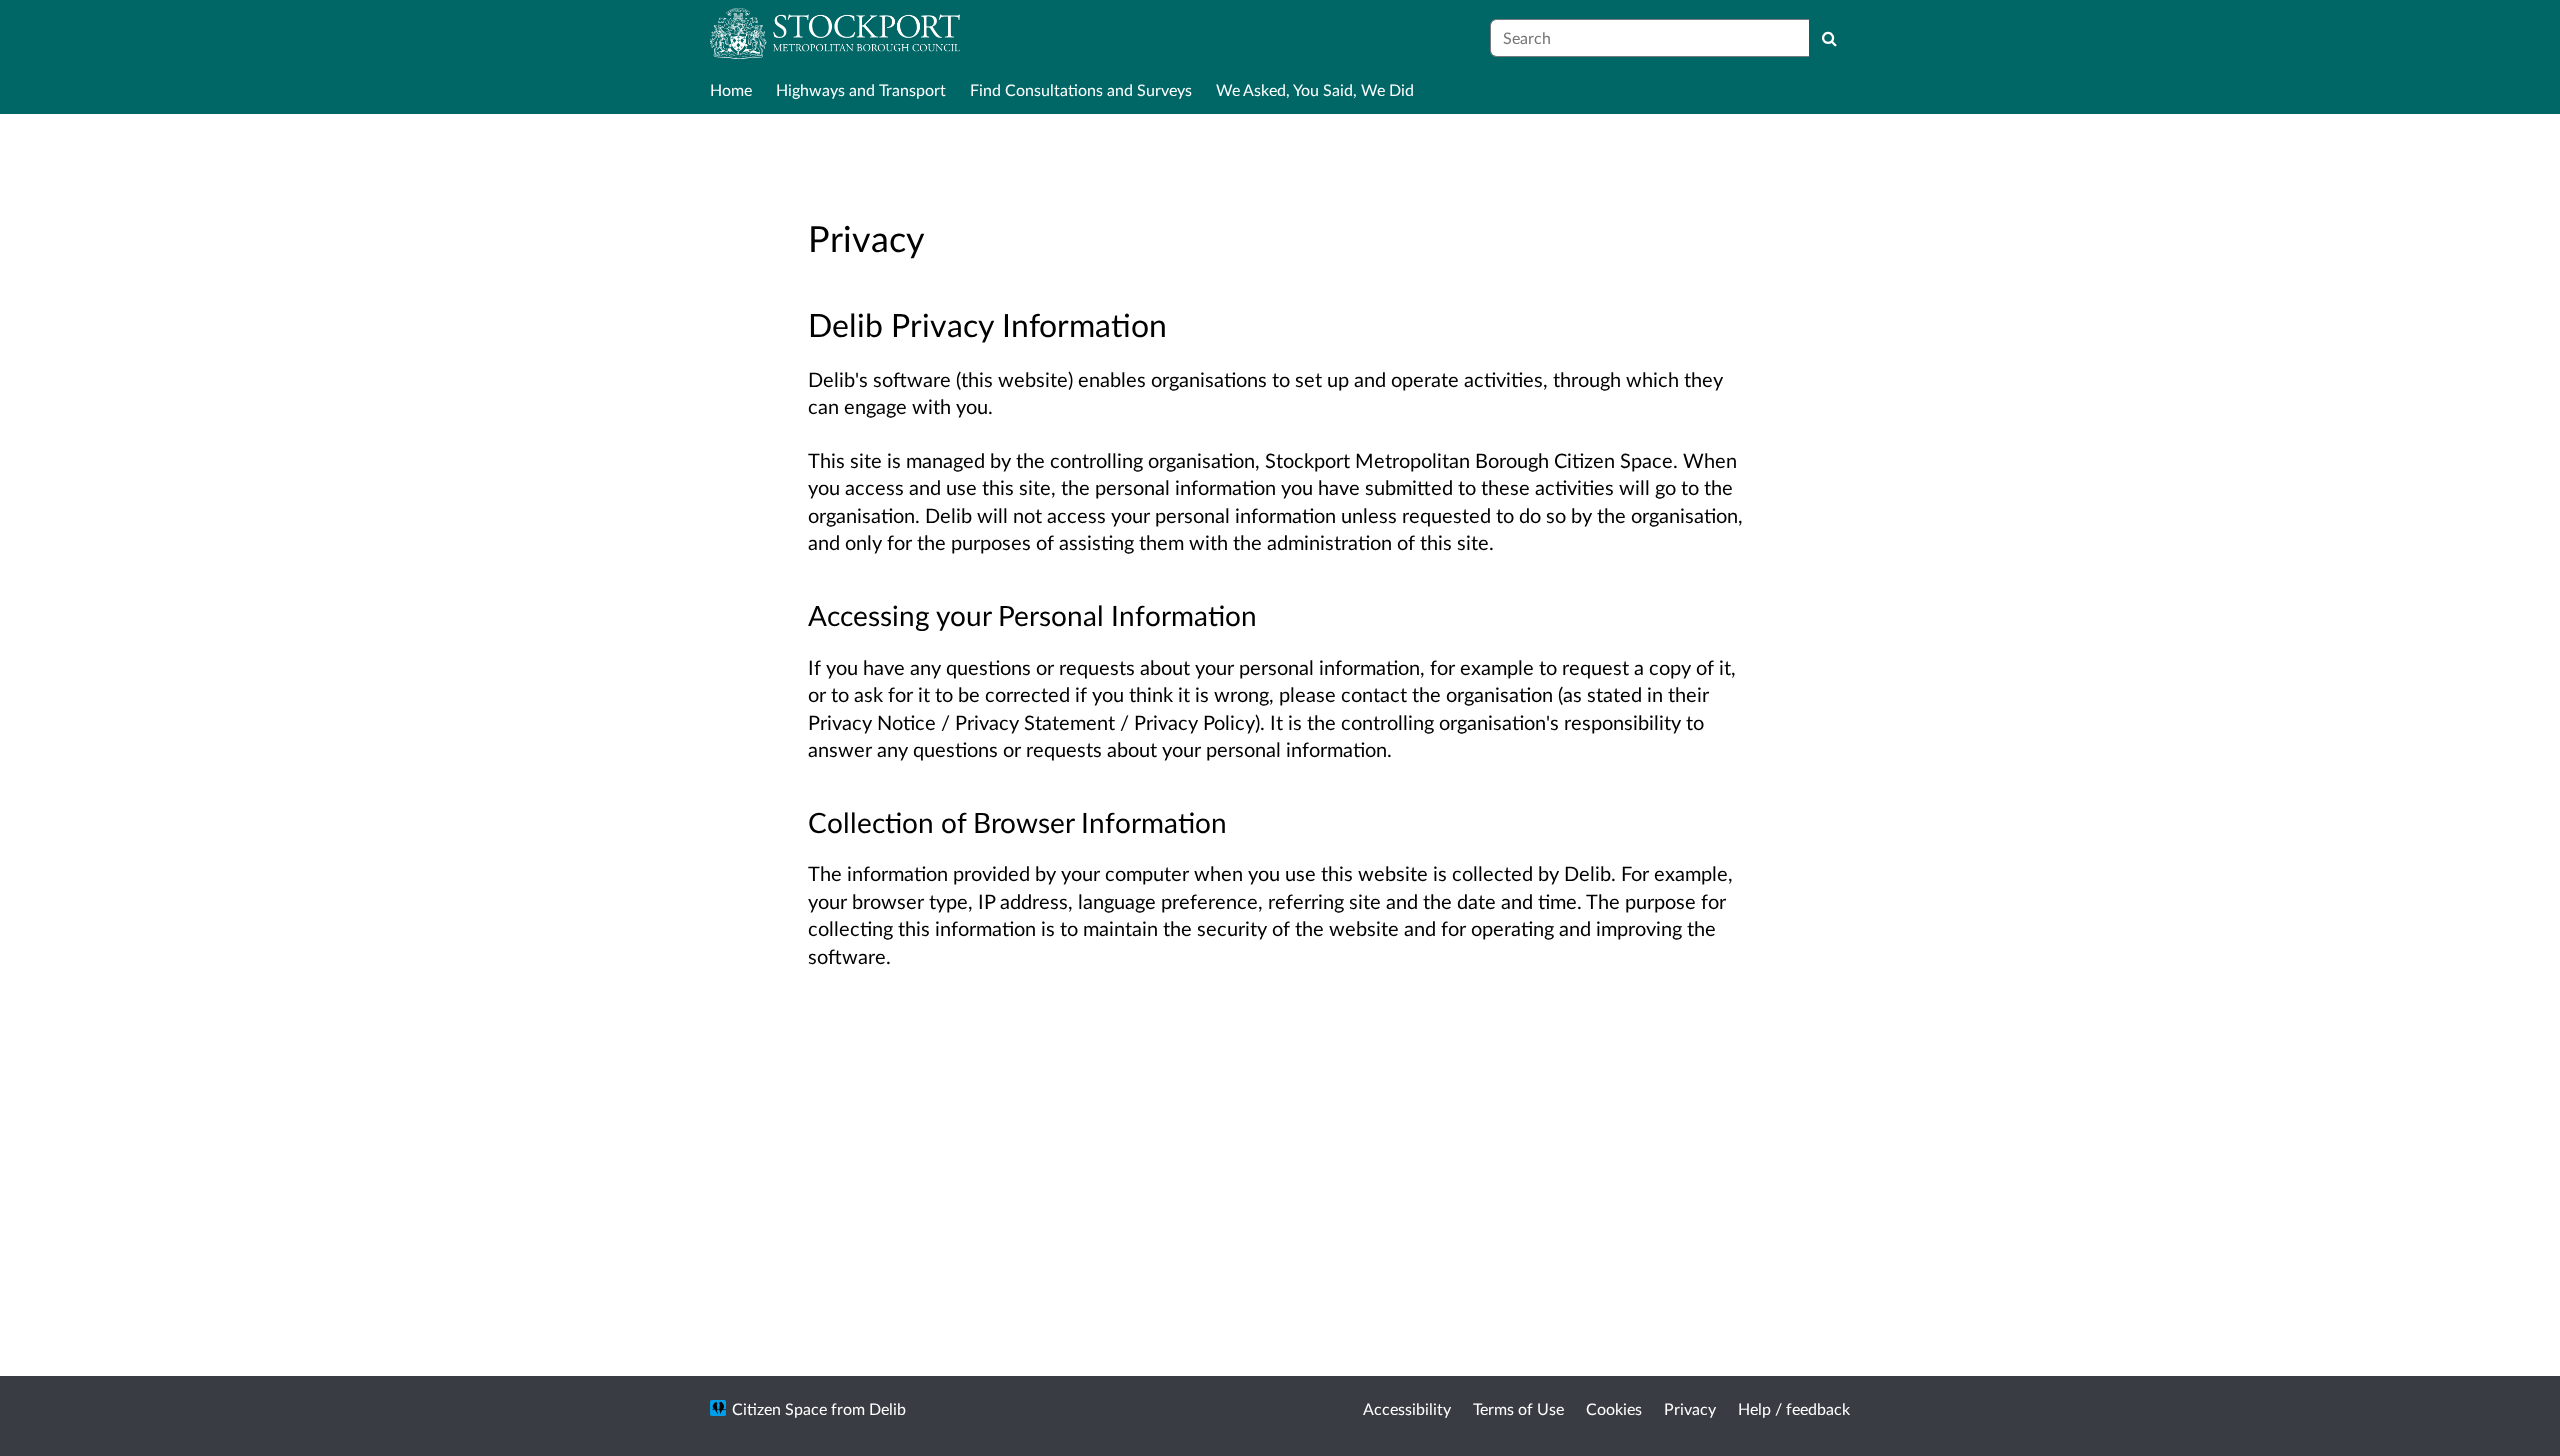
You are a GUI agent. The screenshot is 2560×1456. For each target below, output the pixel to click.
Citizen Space (779, 1408)
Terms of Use (1518, 1408)
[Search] (1829, 38)
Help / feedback (1794, 1408)
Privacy (1690, 1408)
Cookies (1614, 1408)
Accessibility (1407, 1408)
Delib (887, 1408)
